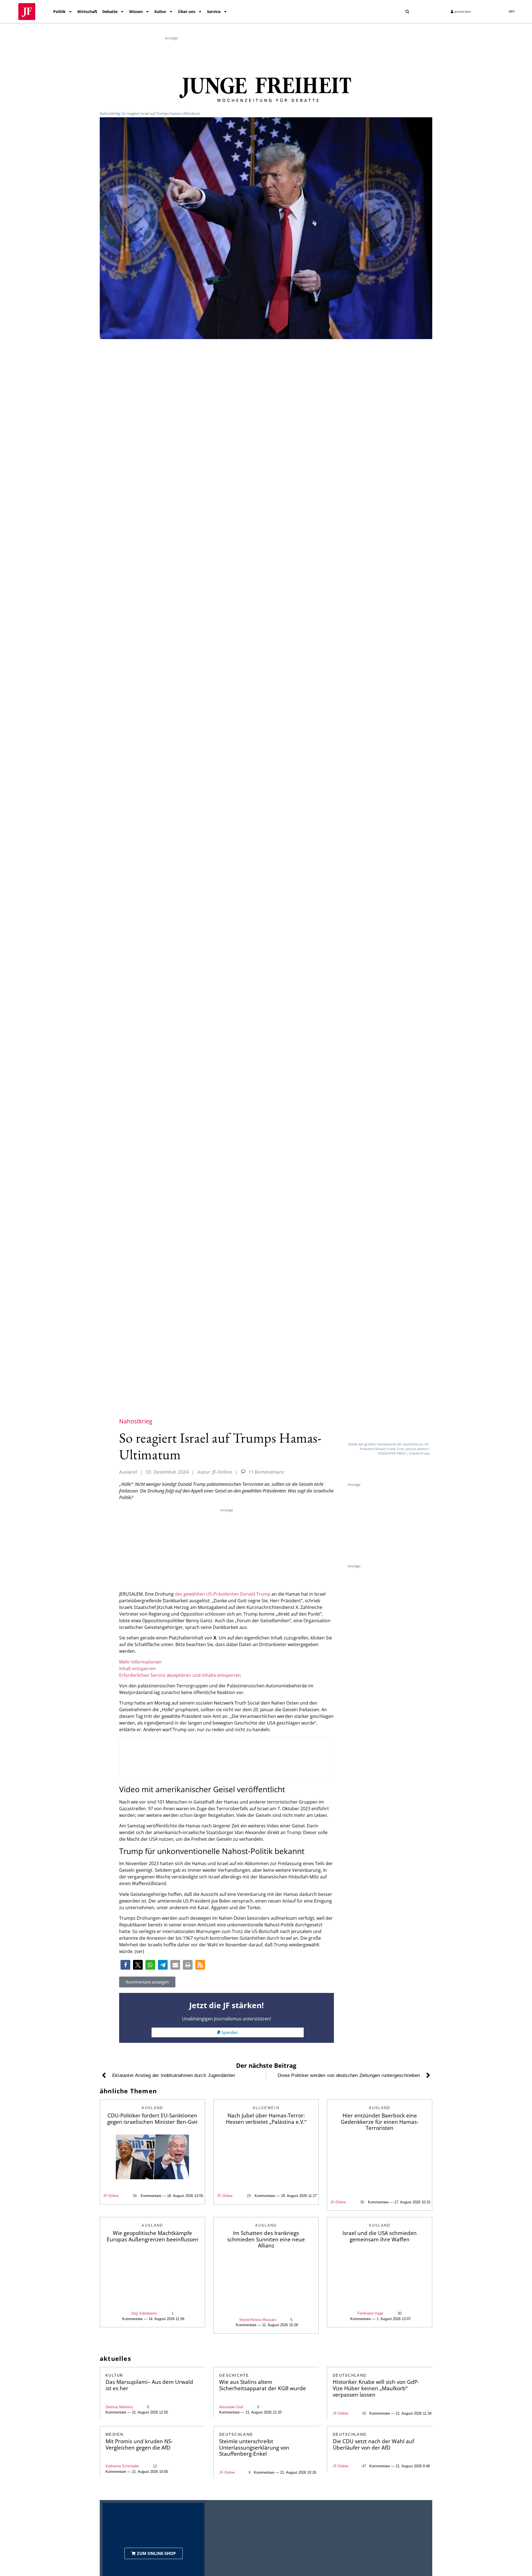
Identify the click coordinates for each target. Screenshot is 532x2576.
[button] (407, 12)
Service (214, 12)
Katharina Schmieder (122, 2466)
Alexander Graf (231, 2407)
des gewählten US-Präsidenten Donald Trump (223, 1594)
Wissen (136, 12)
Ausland (128, 1472)
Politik (59, 12)
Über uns (187, 12)
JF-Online (111, 2196)
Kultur (160, 12)
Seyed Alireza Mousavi (258, 2320)
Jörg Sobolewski (144, 2313)
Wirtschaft (87, 12)
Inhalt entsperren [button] (137, 1669)
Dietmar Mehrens (119, 2407)
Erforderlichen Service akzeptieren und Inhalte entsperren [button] (180, 1675)
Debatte (110, 12)
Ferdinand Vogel (370, 2313)
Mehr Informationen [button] (140, 1662)
